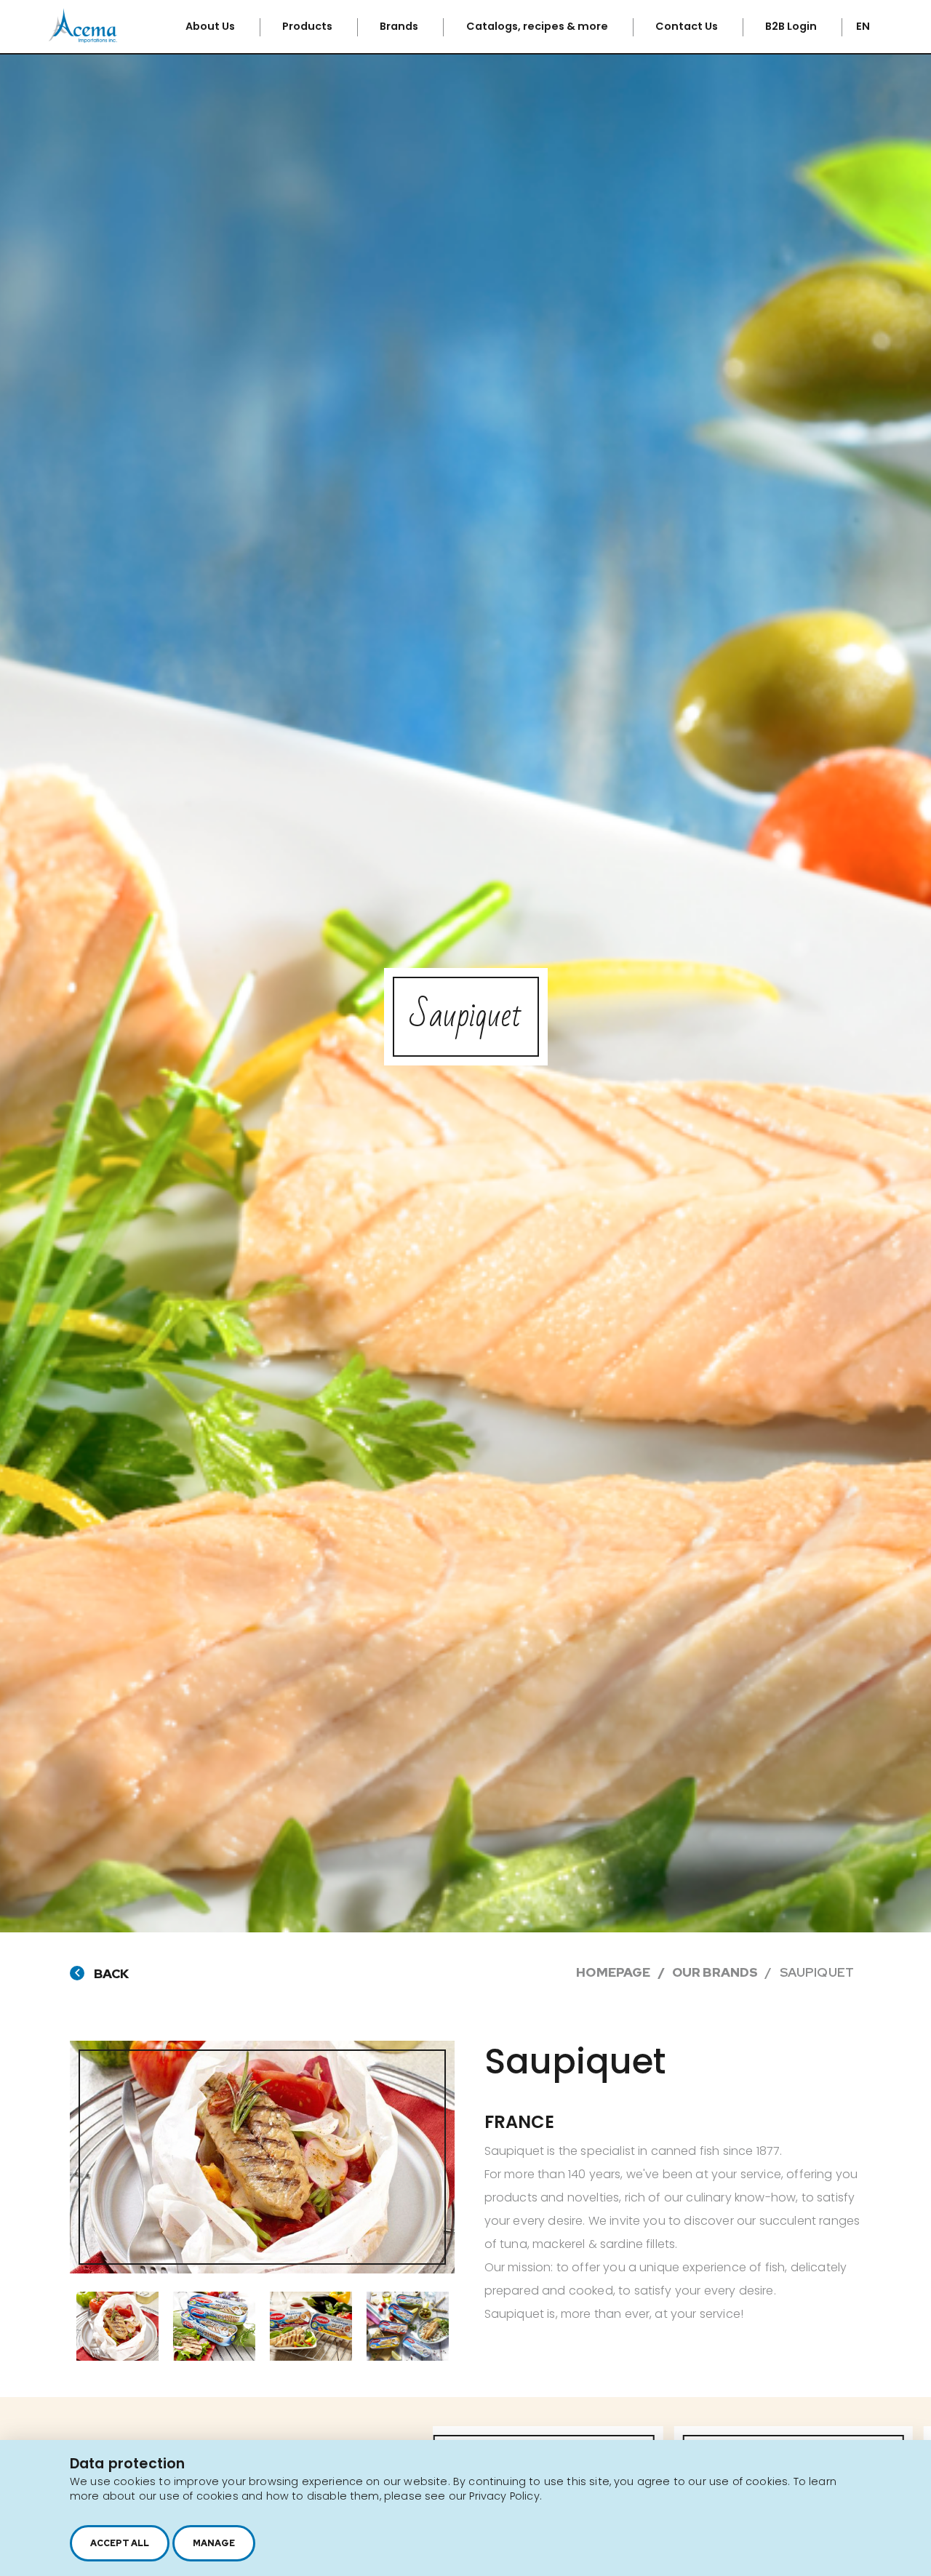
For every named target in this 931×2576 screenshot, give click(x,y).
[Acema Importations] (83, 40)
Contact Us (688, 26)
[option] (262, 2157)
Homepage (613, 1972)
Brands (400, 26)
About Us (211, 26)
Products (308, 26)
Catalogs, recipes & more (538, 26)
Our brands (715, 1972)
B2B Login (792, 26)
